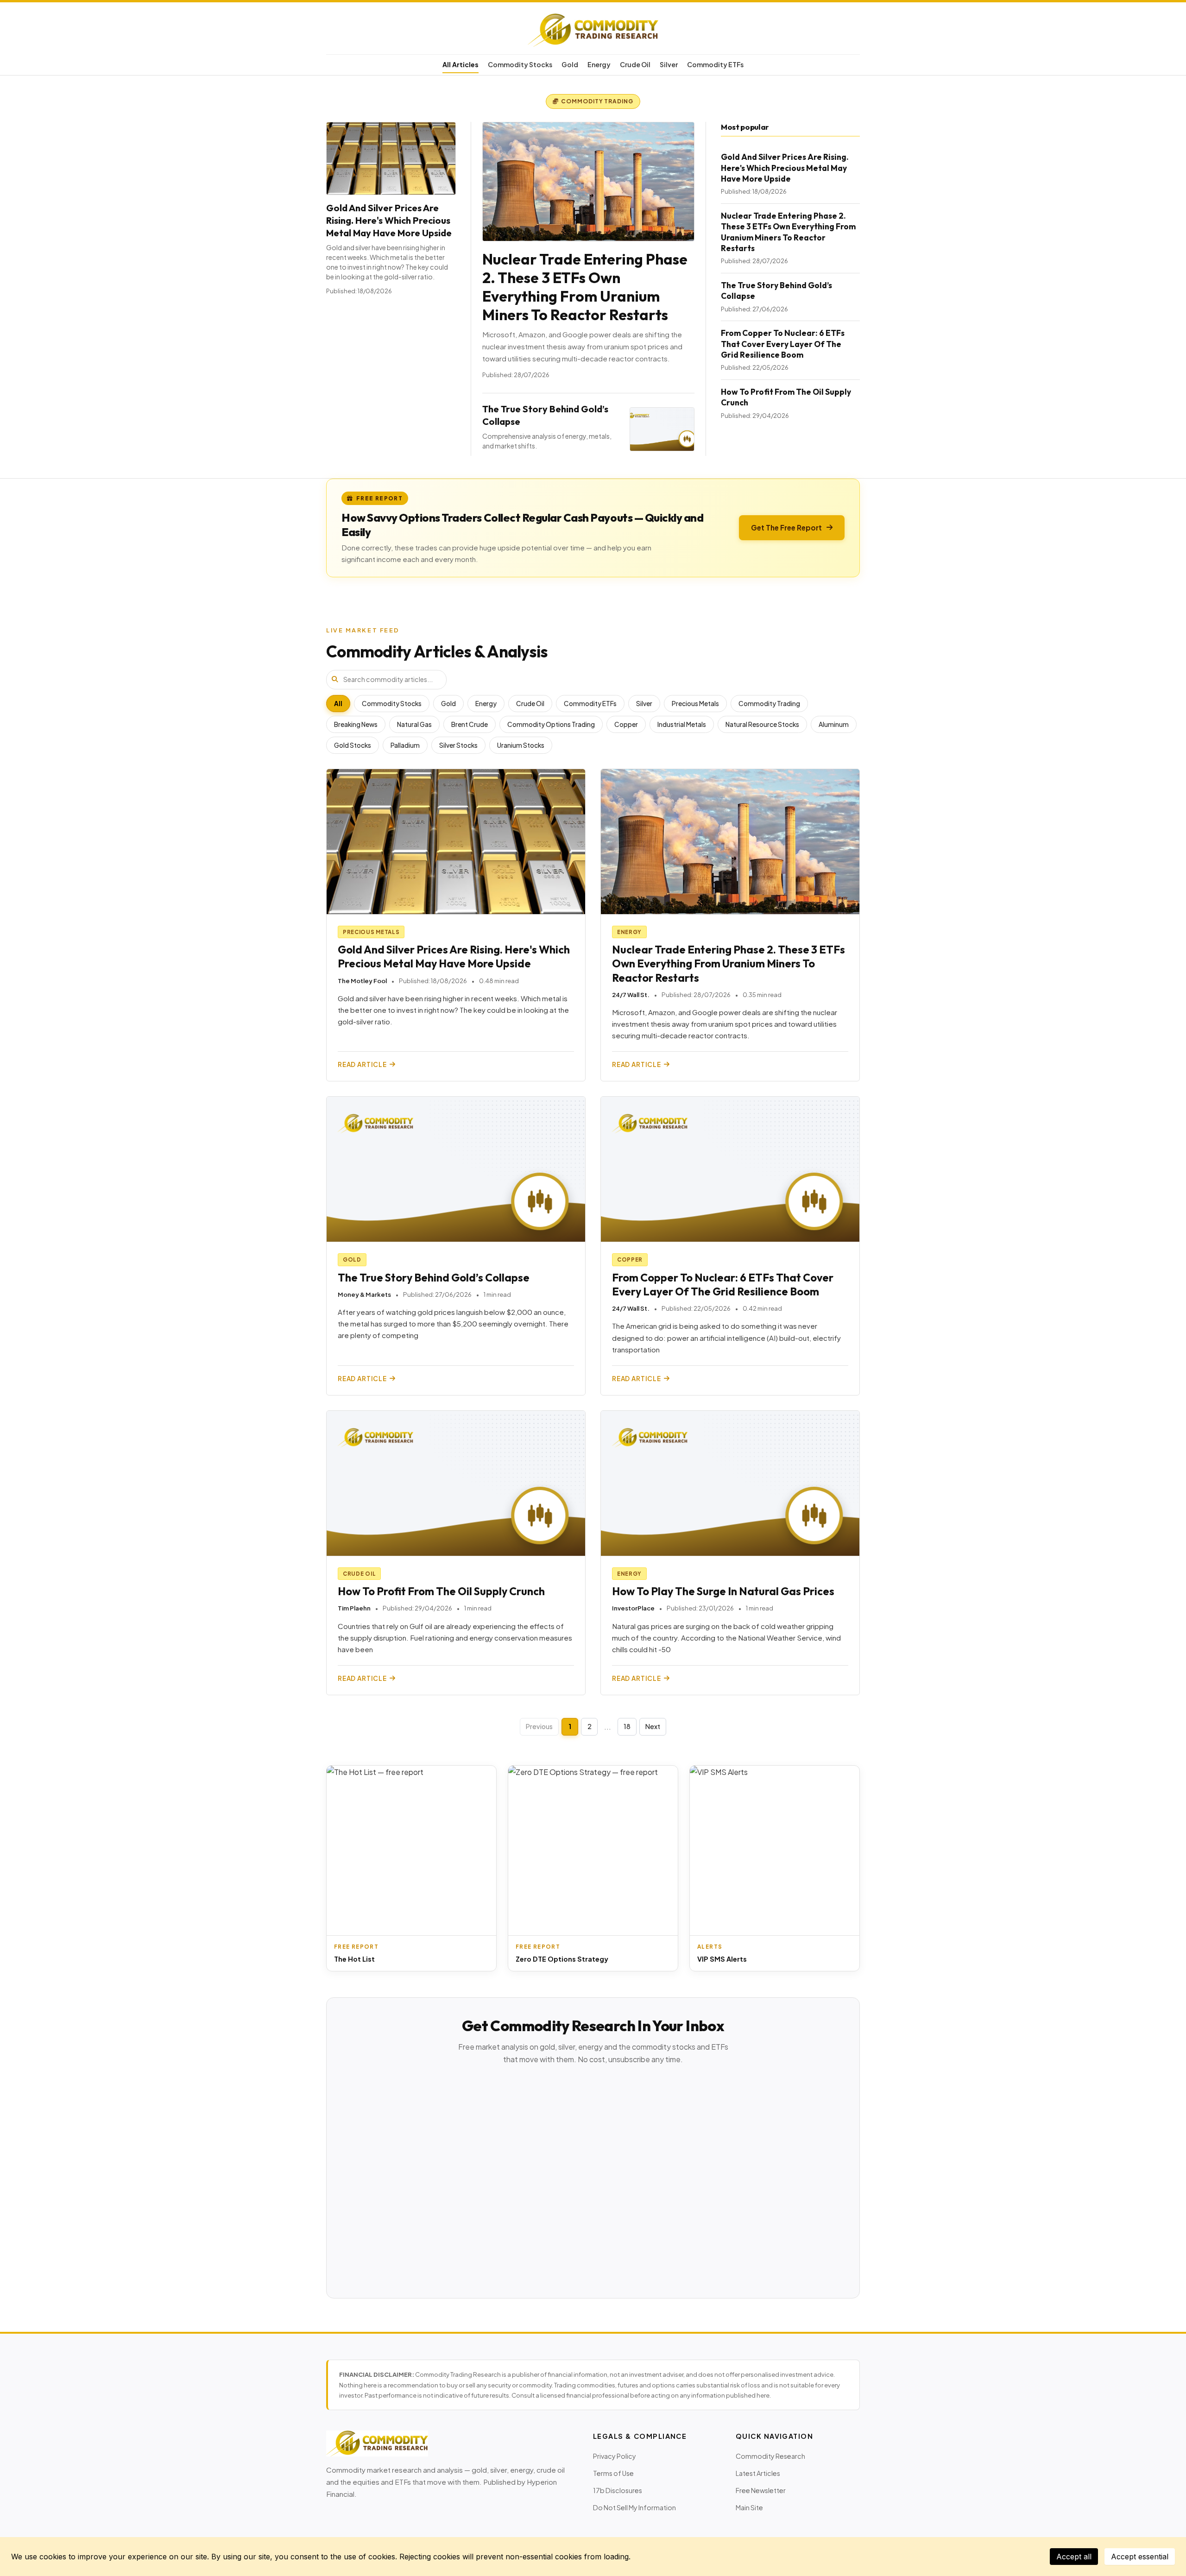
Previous (539, 1726)
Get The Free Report (786, 527)
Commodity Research (770, 2456)
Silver (669, 64)
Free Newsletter (761, 2490)
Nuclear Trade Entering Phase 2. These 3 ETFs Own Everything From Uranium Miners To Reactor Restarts (585, 287)
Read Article (362, 1064)
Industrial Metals (682, 724)
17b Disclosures (618, 2490)
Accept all (1074, 2557)
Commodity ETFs (715, 64)
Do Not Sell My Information (634, 2507)
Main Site (749, 2507)
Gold (570, 64)
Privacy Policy (615, 2456)
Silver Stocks (458, 745)
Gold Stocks (353, 745)
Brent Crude (470, 724)
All (338, 704)
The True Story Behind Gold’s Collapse (434, 1278)
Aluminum (834, 724)
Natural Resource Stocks (762, 724)
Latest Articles (758, 2473)
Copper (626, 724)
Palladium (405, 745)
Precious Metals (695, 704)
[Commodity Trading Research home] (593, 30)
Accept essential (1140, 2557)
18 (627, 1726)
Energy (599, 64)
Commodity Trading (769, 704)
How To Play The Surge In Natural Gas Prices (723, 1591)
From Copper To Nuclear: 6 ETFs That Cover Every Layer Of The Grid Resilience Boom (783, 344)
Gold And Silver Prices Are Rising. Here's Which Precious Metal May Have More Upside (389, 220)
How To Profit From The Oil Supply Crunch (441, 1591)
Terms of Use (613, 2473)
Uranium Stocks (521, 745)
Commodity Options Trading (551, 724)
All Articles (461, 64)
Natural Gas (414, 724)
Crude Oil (635, 64)
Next (653, 1726)
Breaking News (356, 724)
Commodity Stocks (520, 64)
